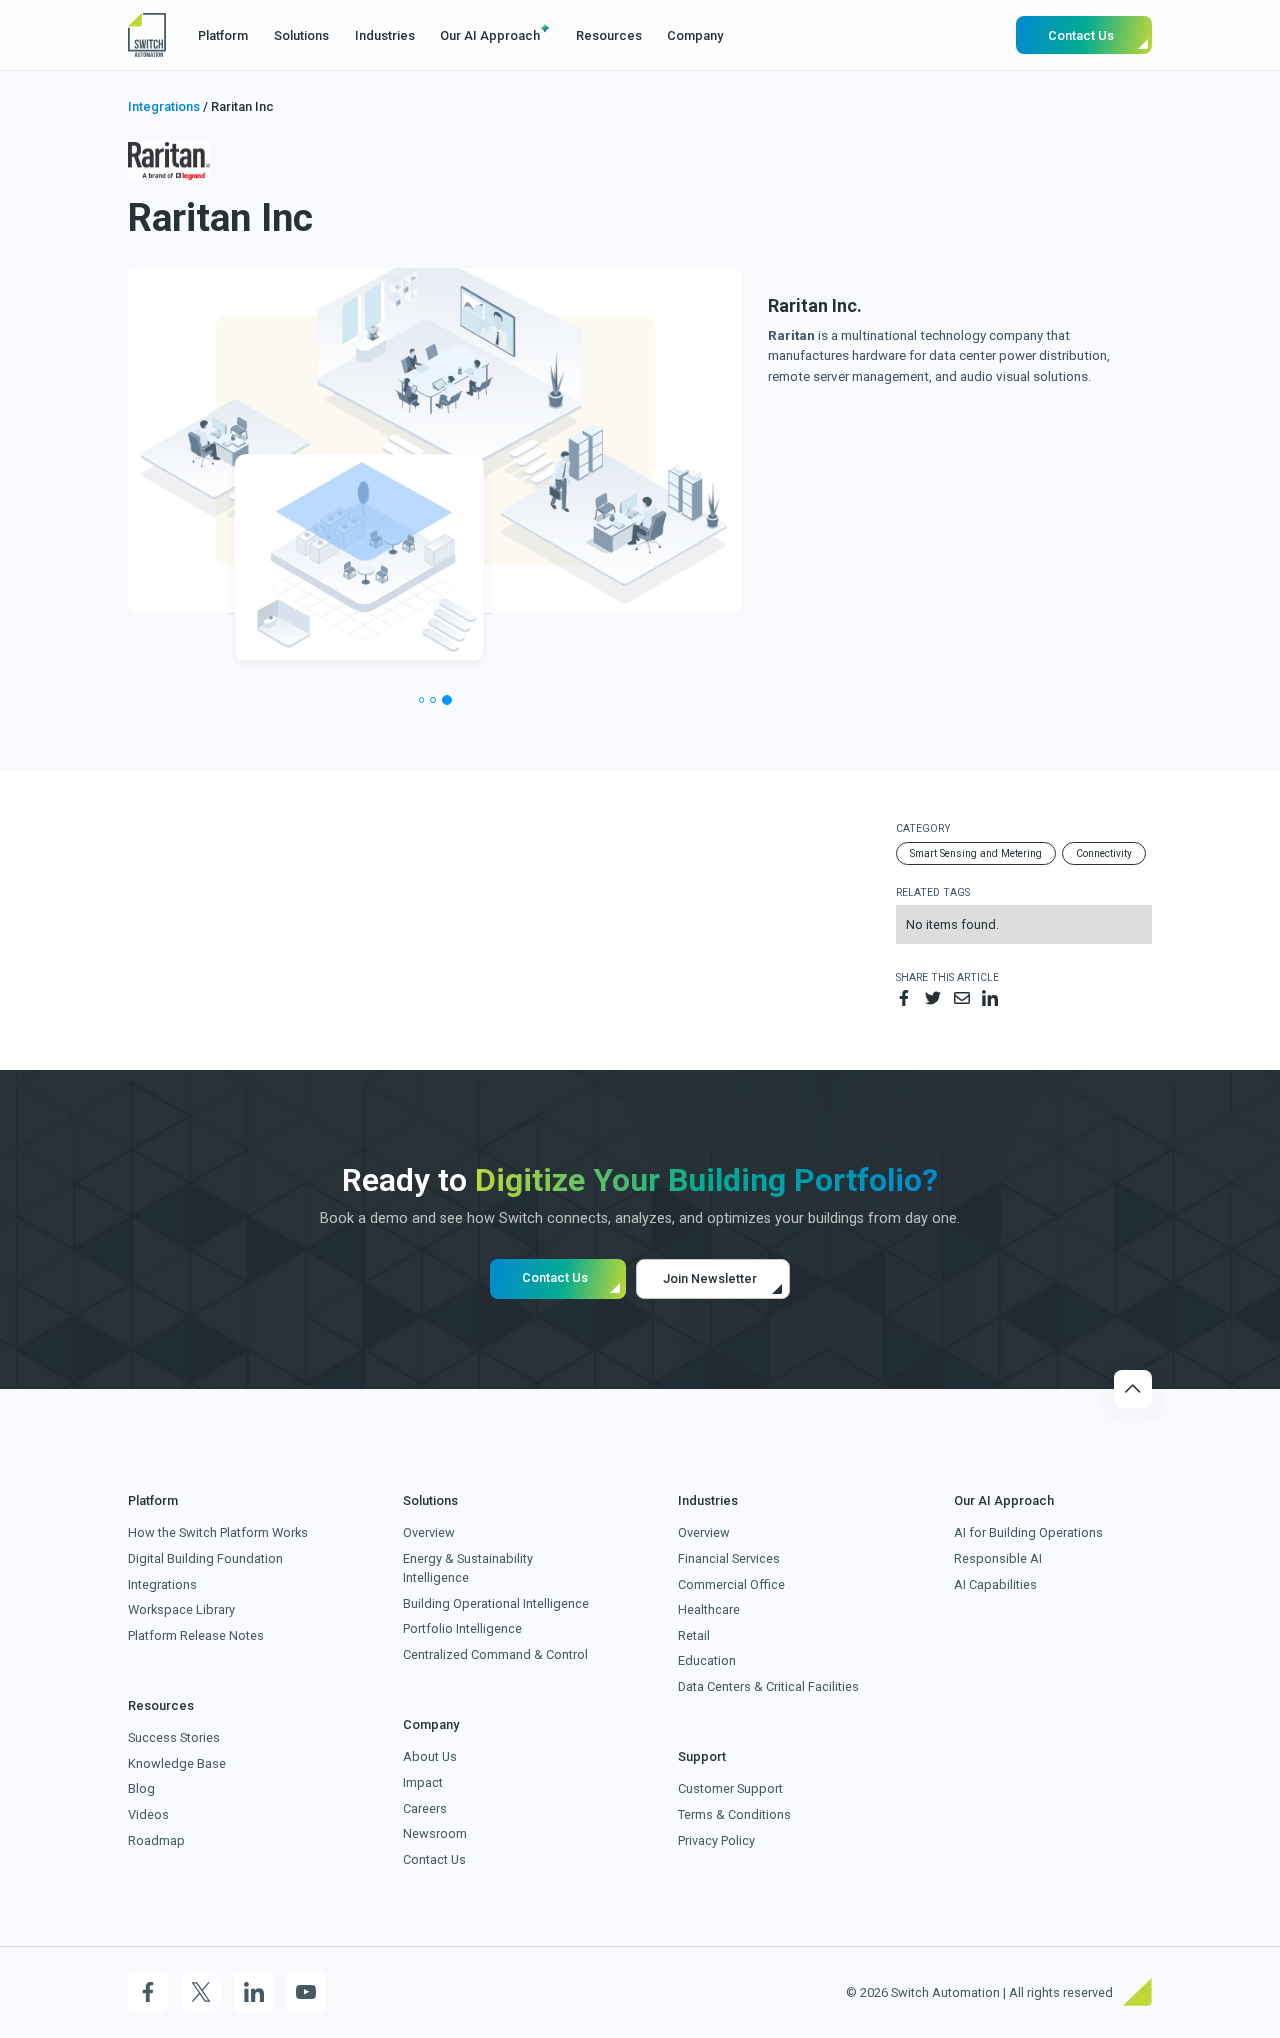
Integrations (164, 106)
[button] (224, 35)
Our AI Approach (490, 35)
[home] (147, 35)
